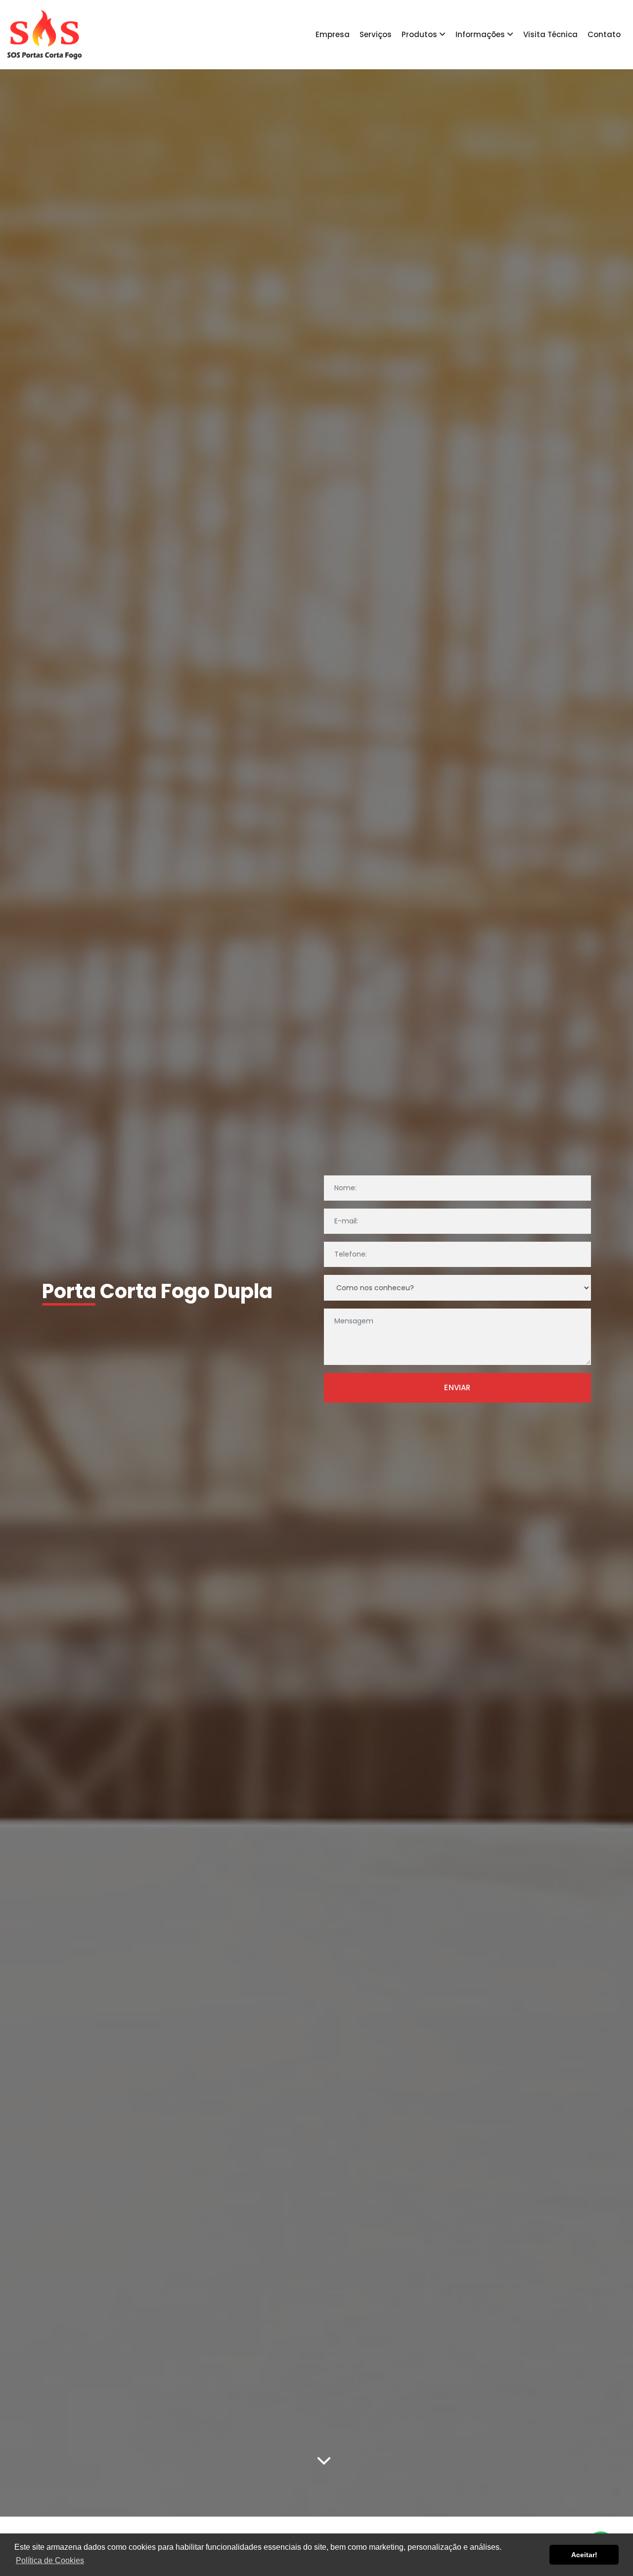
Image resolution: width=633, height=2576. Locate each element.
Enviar (457, 1387)
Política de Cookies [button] (50, 2560)
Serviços (376, 34)
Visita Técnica (550, 34)
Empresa (333, 34)
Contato (604, 34)
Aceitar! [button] (584, 2555)
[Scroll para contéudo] (324, 2462)
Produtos (420, 34)
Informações (481, 34)
